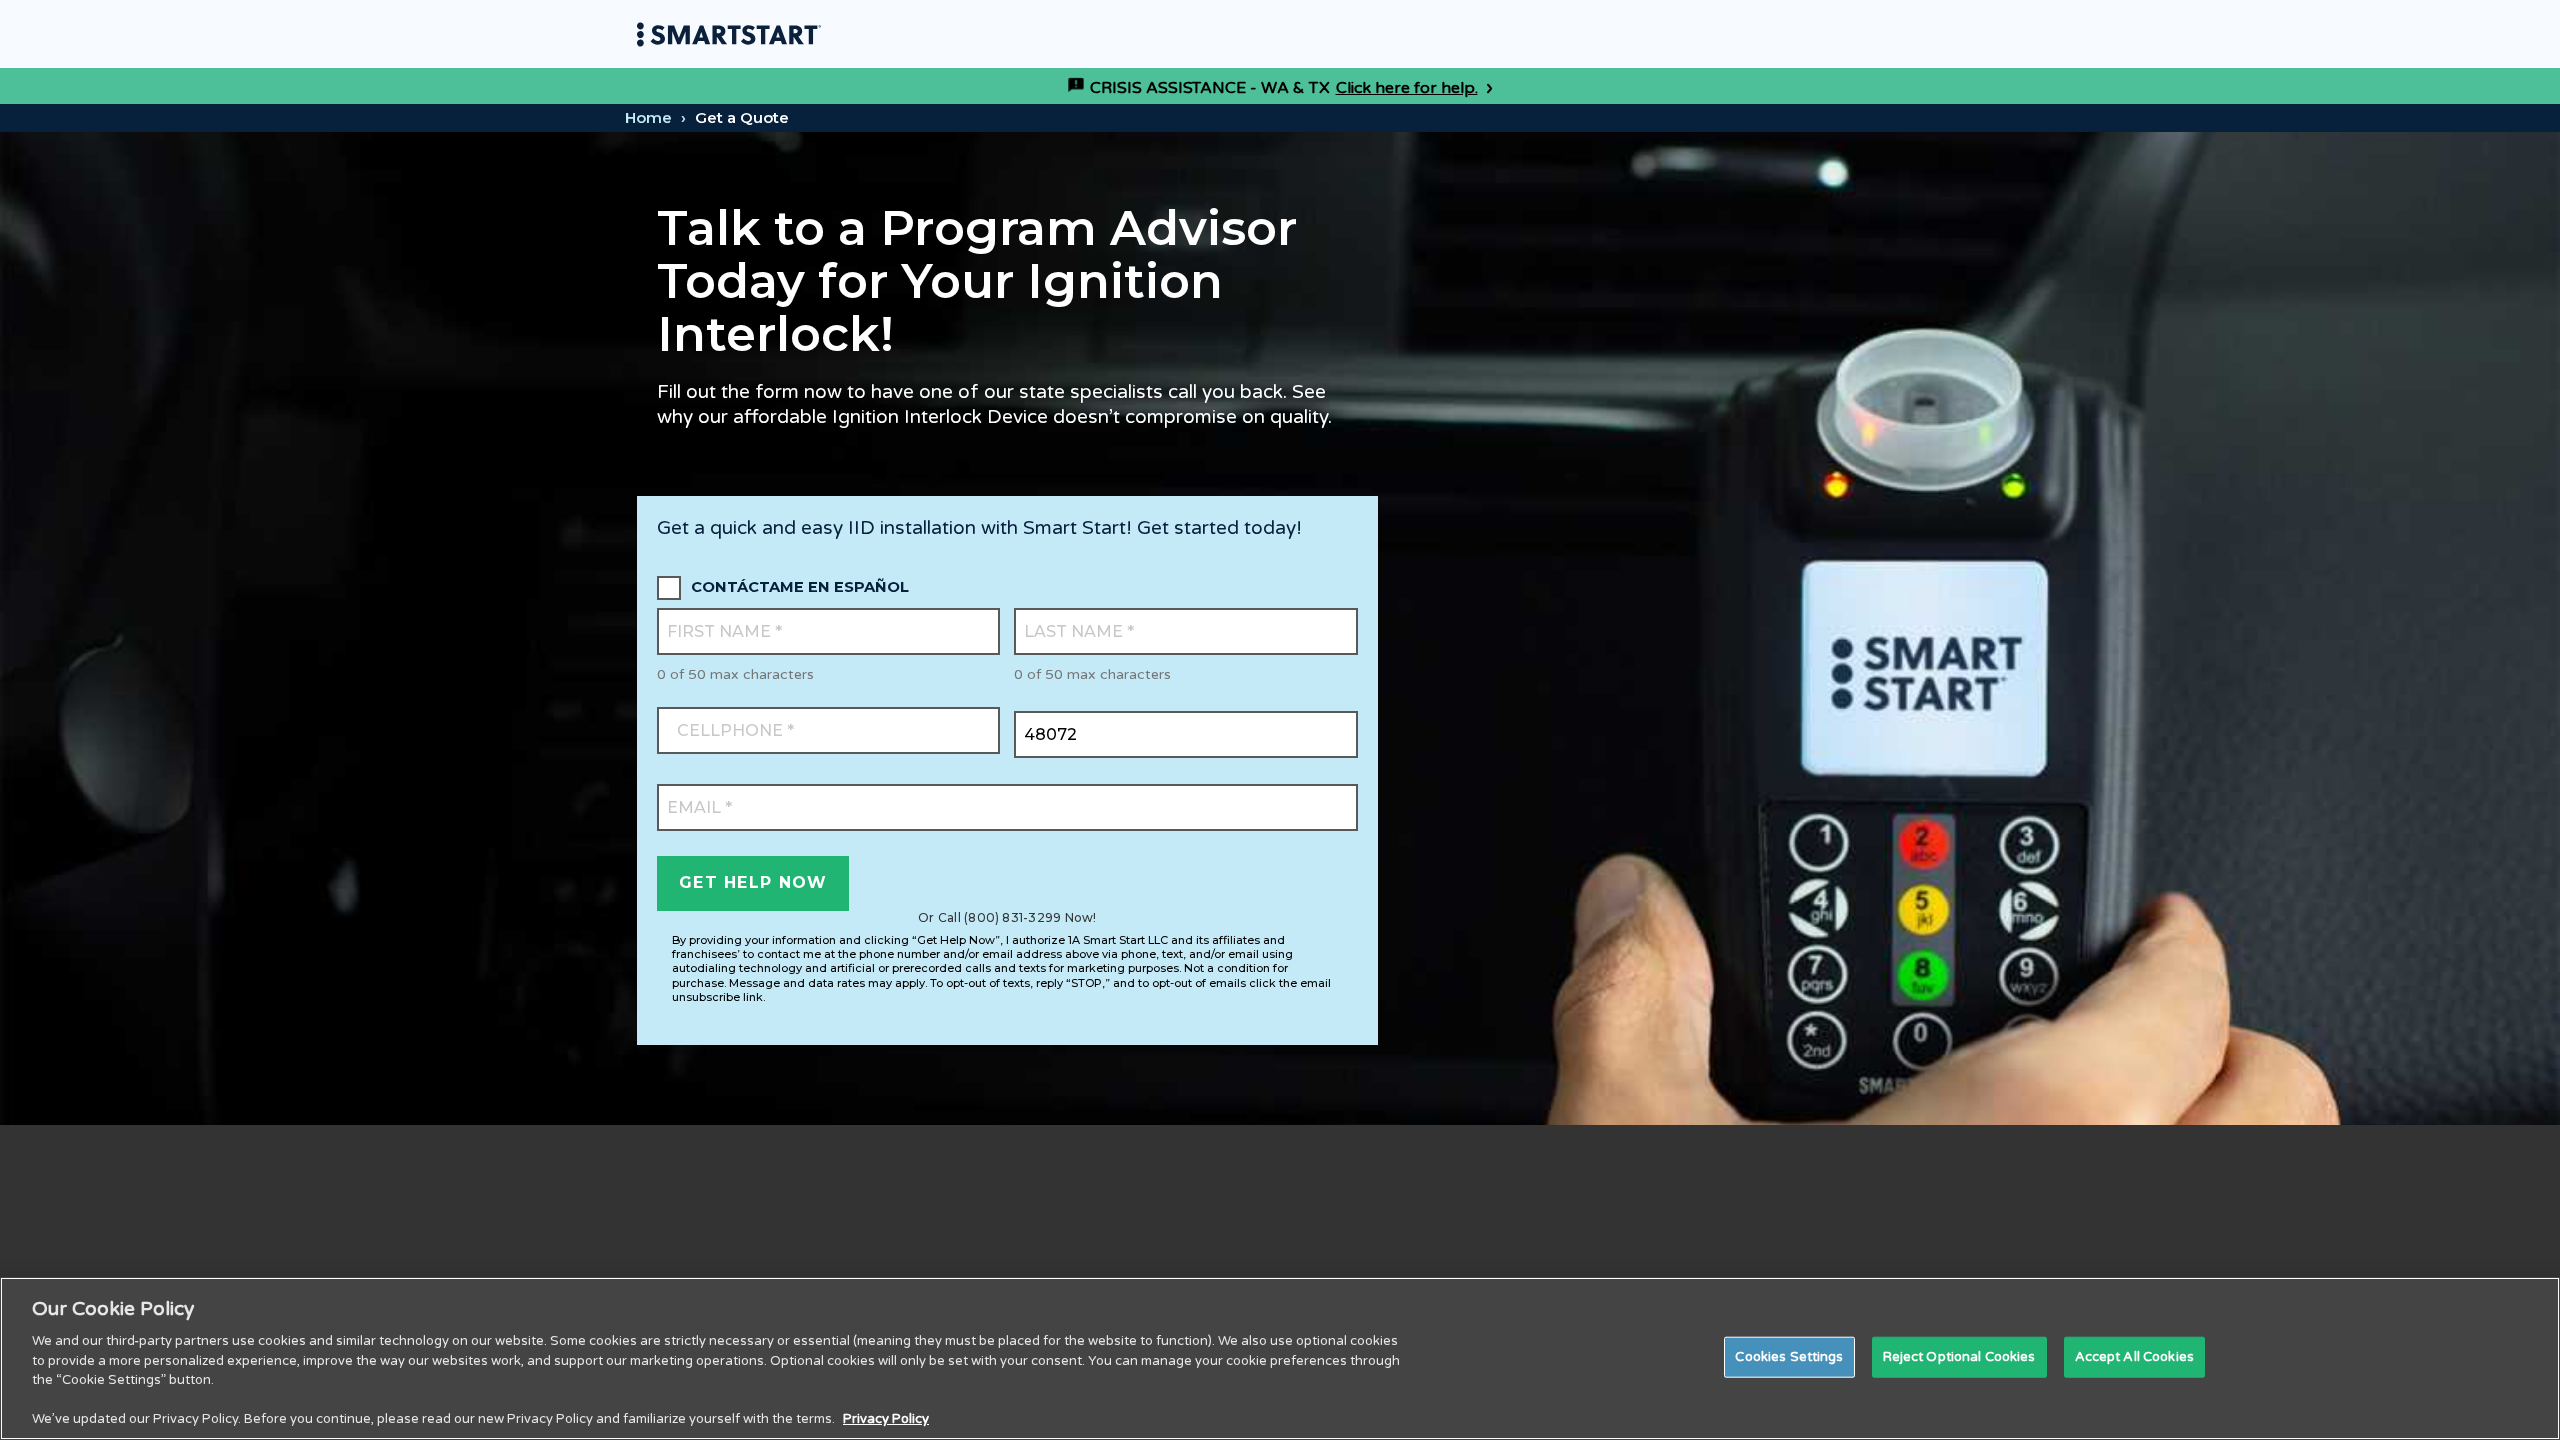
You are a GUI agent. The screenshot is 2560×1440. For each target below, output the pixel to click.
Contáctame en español (800, 587)
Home (648, 117)
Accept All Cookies (2134, 1356)
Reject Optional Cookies (1959, 1356)
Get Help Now (753, 882)
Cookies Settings (1789, 1356)
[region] (1280, 1358)
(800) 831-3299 (1012, 917)
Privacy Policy (886, 1419)
